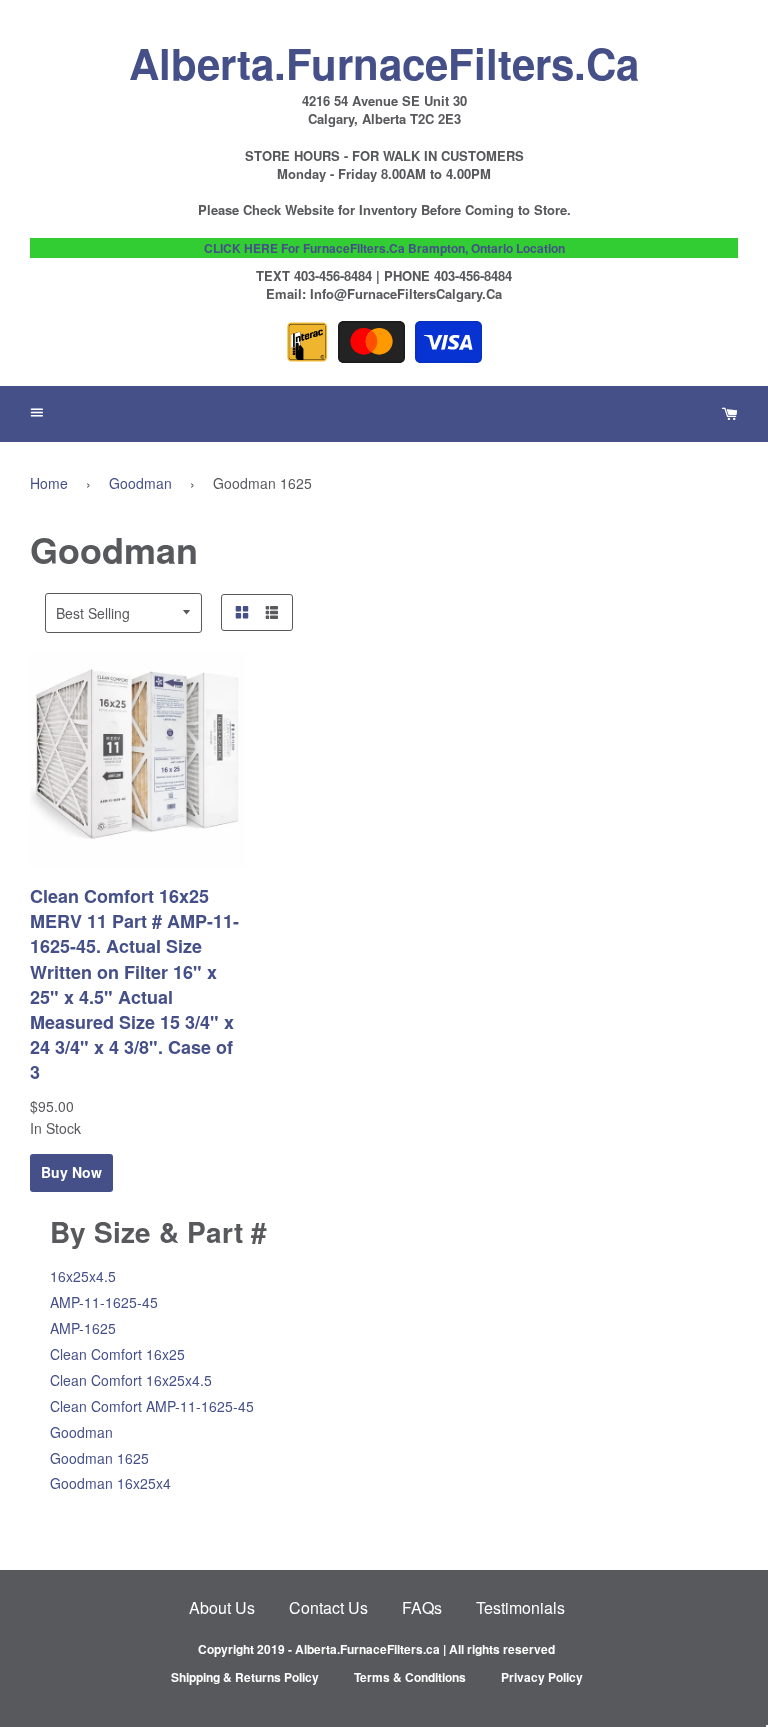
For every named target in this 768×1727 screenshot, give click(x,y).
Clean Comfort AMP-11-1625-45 (152, 1406)
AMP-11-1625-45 (104, 1302)
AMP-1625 (83, 1328)
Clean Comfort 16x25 (117, 1354)
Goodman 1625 (99, 1458)
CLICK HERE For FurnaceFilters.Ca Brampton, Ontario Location (384, 248)
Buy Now (71, 1172)
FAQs (422, 1607)
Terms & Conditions (410, 1677)
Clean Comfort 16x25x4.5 (131, 1380)
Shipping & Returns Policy (245, 1677)
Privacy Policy (542, 1677)
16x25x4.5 (83, 1276)
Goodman (140, 483)
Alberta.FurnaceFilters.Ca (384, 58)
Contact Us (328, 1607)
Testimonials (520, 1607)
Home (49, 483)
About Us (222, 1607)
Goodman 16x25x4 (110, 1483)
